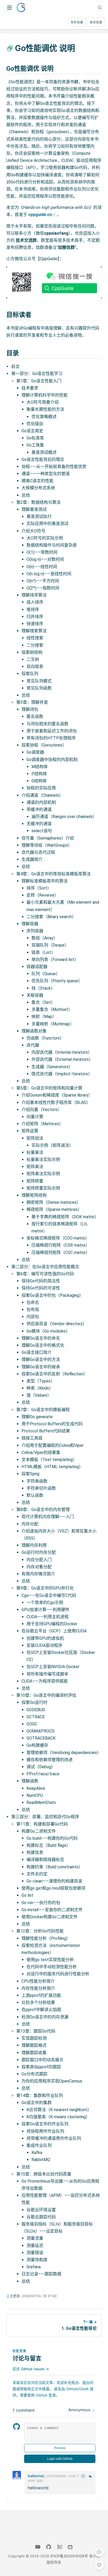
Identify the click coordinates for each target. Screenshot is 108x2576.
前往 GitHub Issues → (31, 2369)
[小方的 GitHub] (49, 2547)
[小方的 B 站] (70, 2547)
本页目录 (96, 22)
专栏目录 (77, 22)
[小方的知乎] (59, 2547)
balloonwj (36, 2476)
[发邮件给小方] (38, 2547)
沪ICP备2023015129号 (69, 2556)
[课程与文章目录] (7, 5)
